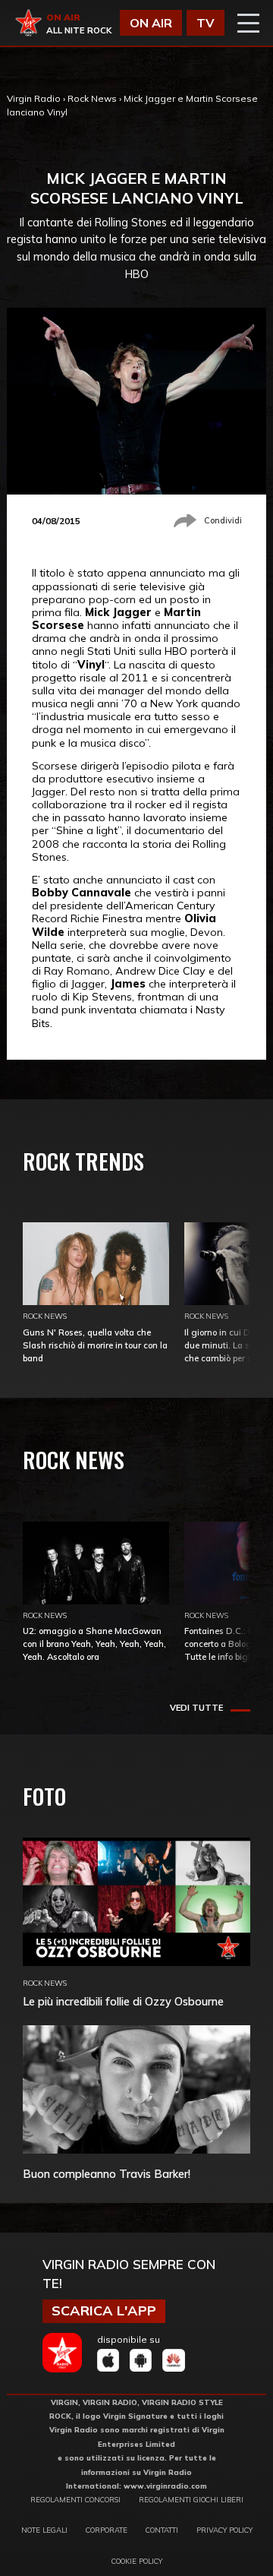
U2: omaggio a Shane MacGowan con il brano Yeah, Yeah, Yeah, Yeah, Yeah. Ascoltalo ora (94, 1644)
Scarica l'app (104, 2310)
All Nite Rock (79, 30)
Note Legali (44, 2530)
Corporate (107, 2530)
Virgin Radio (34, 98)
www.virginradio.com (165, 2486)
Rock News (92, 98)
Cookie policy (137, 2561)
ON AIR (151, 23)
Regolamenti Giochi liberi (191, 2499)
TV (206, 23)
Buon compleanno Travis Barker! (107, 2174)
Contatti (162, 2530)
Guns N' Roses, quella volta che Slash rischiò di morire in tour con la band (95, 1345)
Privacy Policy (224, 2530)
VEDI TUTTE (196, 1708)
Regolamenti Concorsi (75, 2499)
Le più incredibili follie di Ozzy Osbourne (123, 2001)
